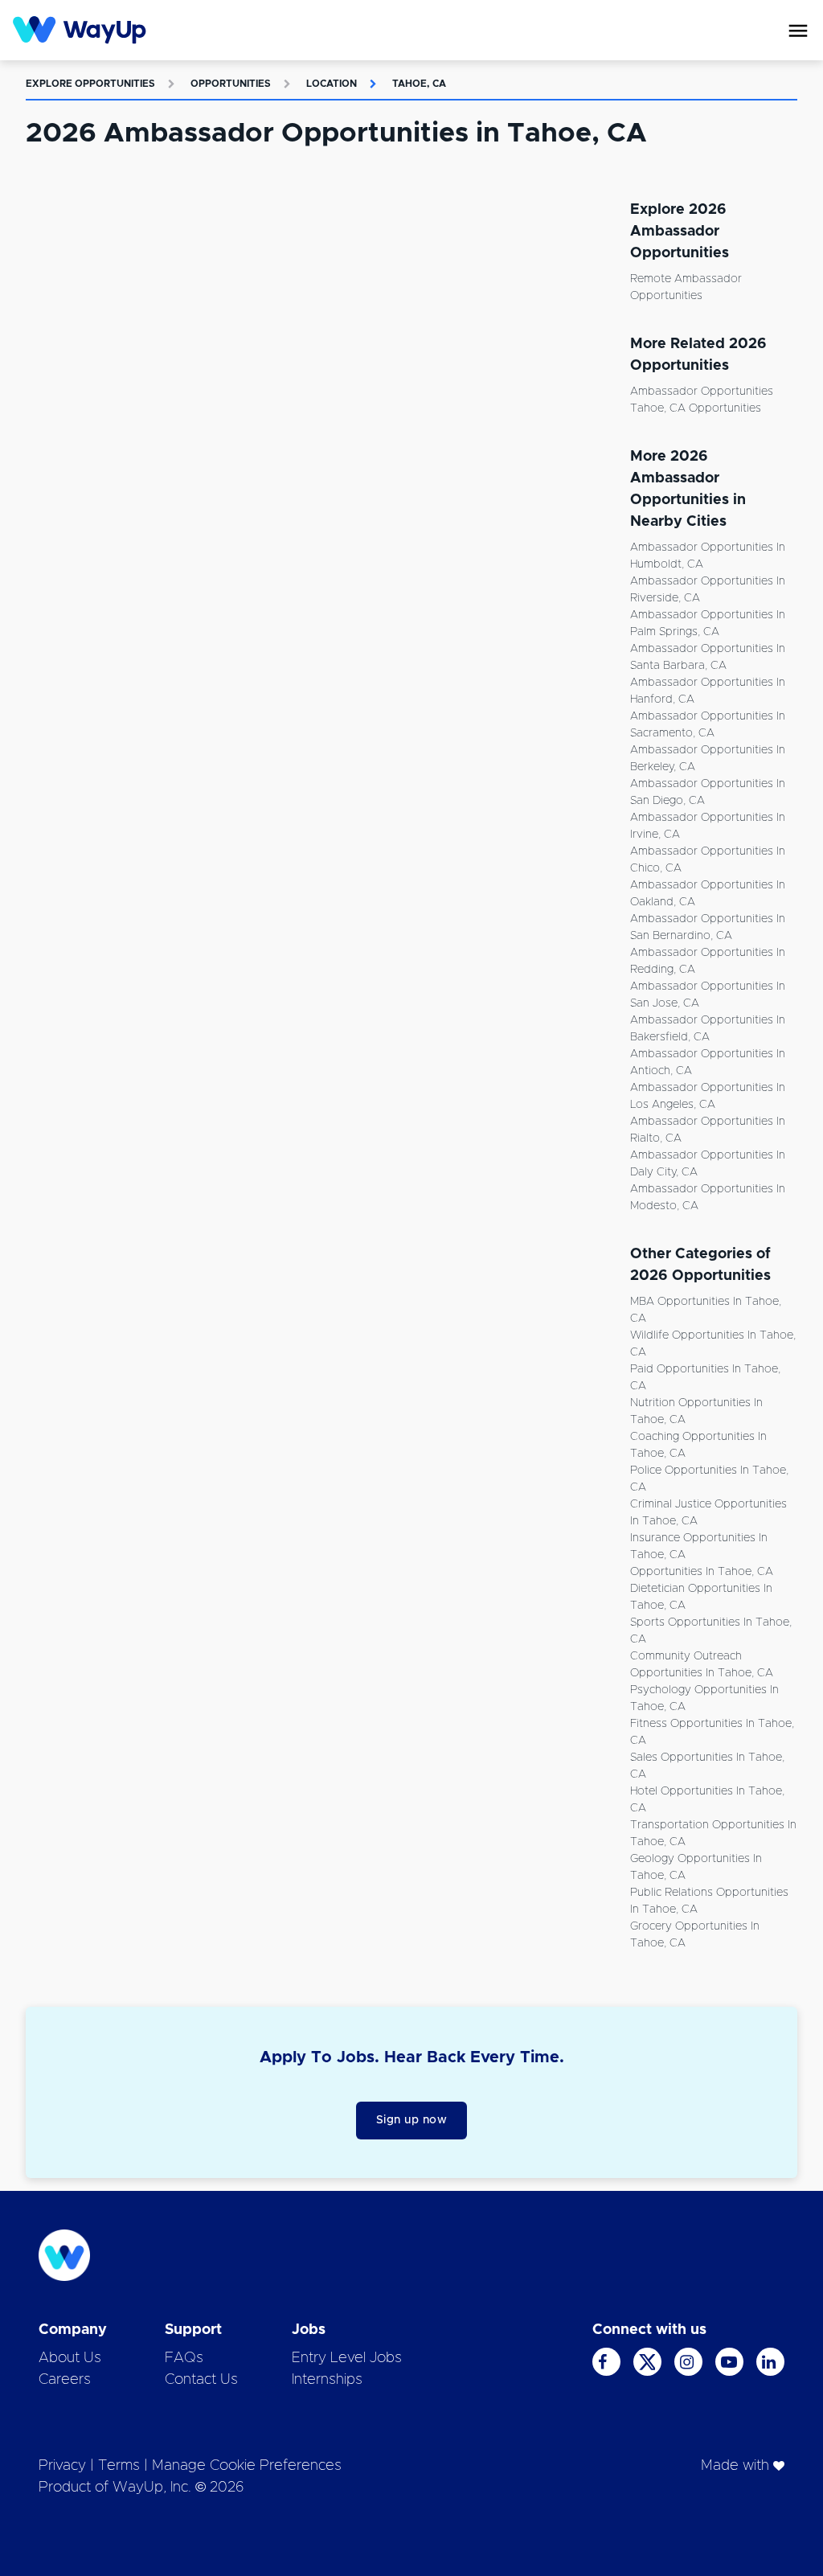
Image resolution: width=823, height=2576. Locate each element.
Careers (65, 2380)
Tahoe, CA (419, 84)
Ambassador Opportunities (702, 392)
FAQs (184, 2358)
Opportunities (231, 84)
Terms (119, 2466)
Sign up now (412, 2120)
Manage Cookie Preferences (247, 2466)
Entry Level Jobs (347, 2358)
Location (332, 84)
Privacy (62, 2466)
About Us (70, 2358)
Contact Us (201, 2380)
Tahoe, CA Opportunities (696, 408)
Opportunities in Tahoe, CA (702, 1572)
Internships (327, 2380)
